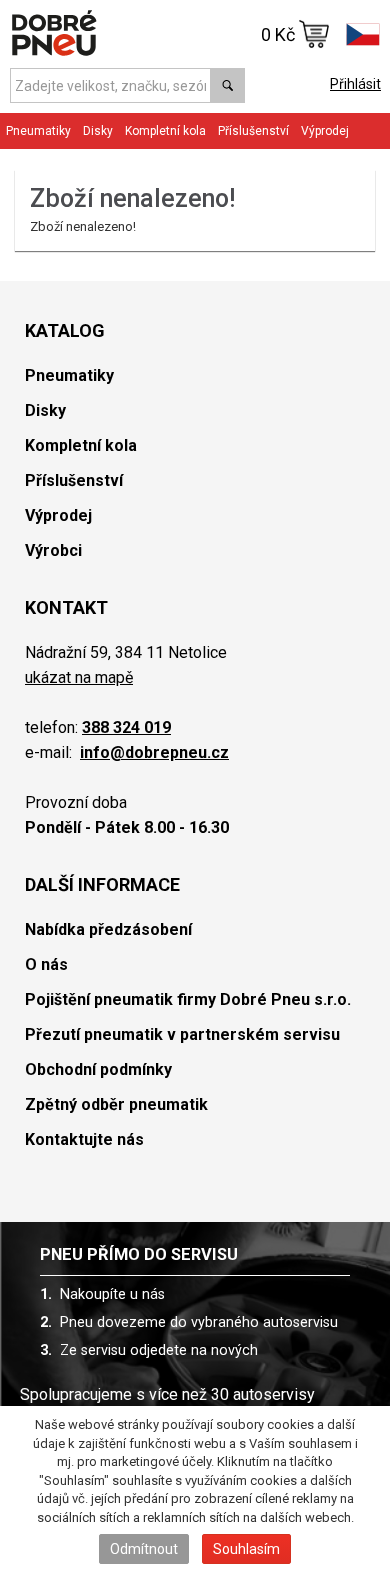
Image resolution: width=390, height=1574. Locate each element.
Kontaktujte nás (84, 1139)
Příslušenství (253, 131)
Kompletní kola (81, 445)
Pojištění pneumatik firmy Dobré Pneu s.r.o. (188, 999)
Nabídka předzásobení (108, 929)
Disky (45, 410)
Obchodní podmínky (98, 1069)
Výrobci (53, 550)
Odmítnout (144, 1549)
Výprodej (325, 131)
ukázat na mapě (79, 677)
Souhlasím (246, 1549)
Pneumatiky (69, 375)
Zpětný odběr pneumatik (116, 1104)
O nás (46, 964)
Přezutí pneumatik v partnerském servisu (182, 1034)
